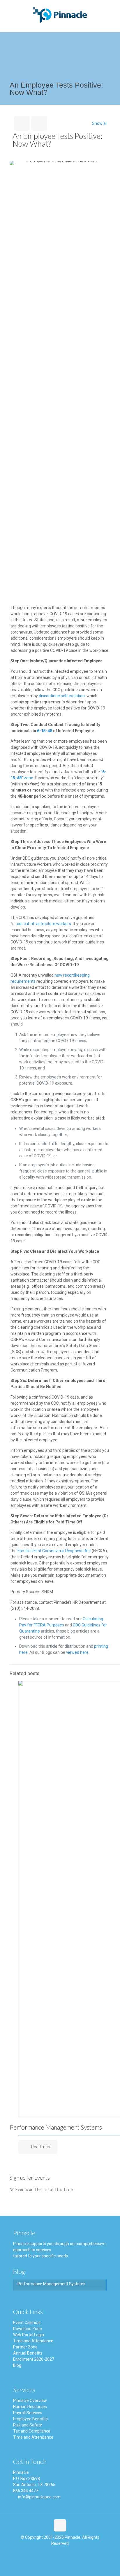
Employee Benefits (30, 2419)
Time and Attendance (33, 2341)
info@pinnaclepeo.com (39, 2497)
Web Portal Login (29, 2335)
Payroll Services (28, 2413)
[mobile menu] (112, 12)
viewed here (77, 1652)
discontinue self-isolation (62, 696)
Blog (17, 2365)
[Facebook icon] (55, 2555)
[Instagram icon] (65, 2555)
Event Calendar (27, 2323)
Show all (100, 123)
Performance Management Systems (56, 2127)
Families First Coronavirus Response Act (54, 1551)
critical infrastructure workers (44, 924)
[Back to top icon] (60, 2525)
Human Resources (30, 2407)
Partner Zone (25, 2347)
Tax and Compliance (32, 2431)
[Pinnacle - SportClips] (60, 15)
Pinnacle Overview (30, 2401)
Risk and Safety (28, 2425)
